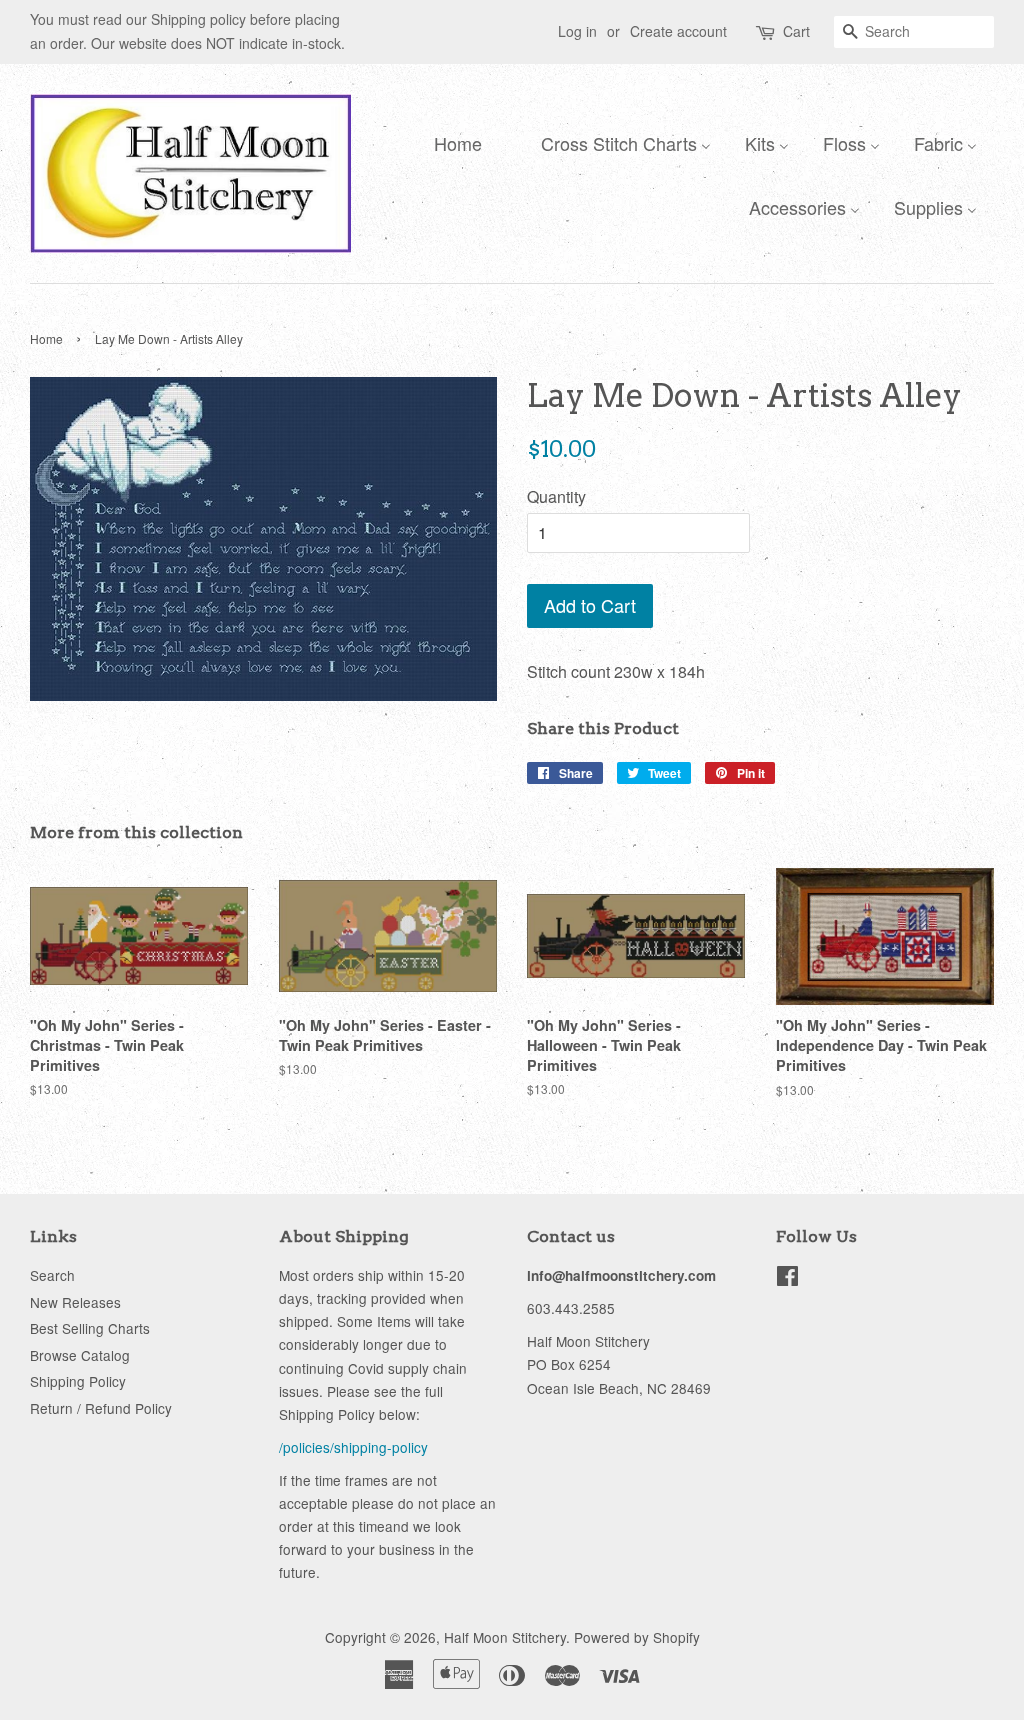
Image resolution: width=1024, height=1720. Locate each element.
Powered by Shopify (637, 1637)
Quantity (556, 496)
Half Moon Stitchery (505, 1637)
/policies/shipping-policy (353, 1447)
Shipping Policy (78, 1381)
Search (52, 1275)
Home (46, 338)
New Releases (75, 1302)
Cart (796, 31)
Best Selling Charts (90, 1328)
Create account (678, 31)
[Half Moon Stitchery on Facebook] (787, 1279)
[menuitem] (453, 142)
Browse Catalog (80, 1355)
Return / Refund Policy (101, 1408)
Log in (577, 31)
